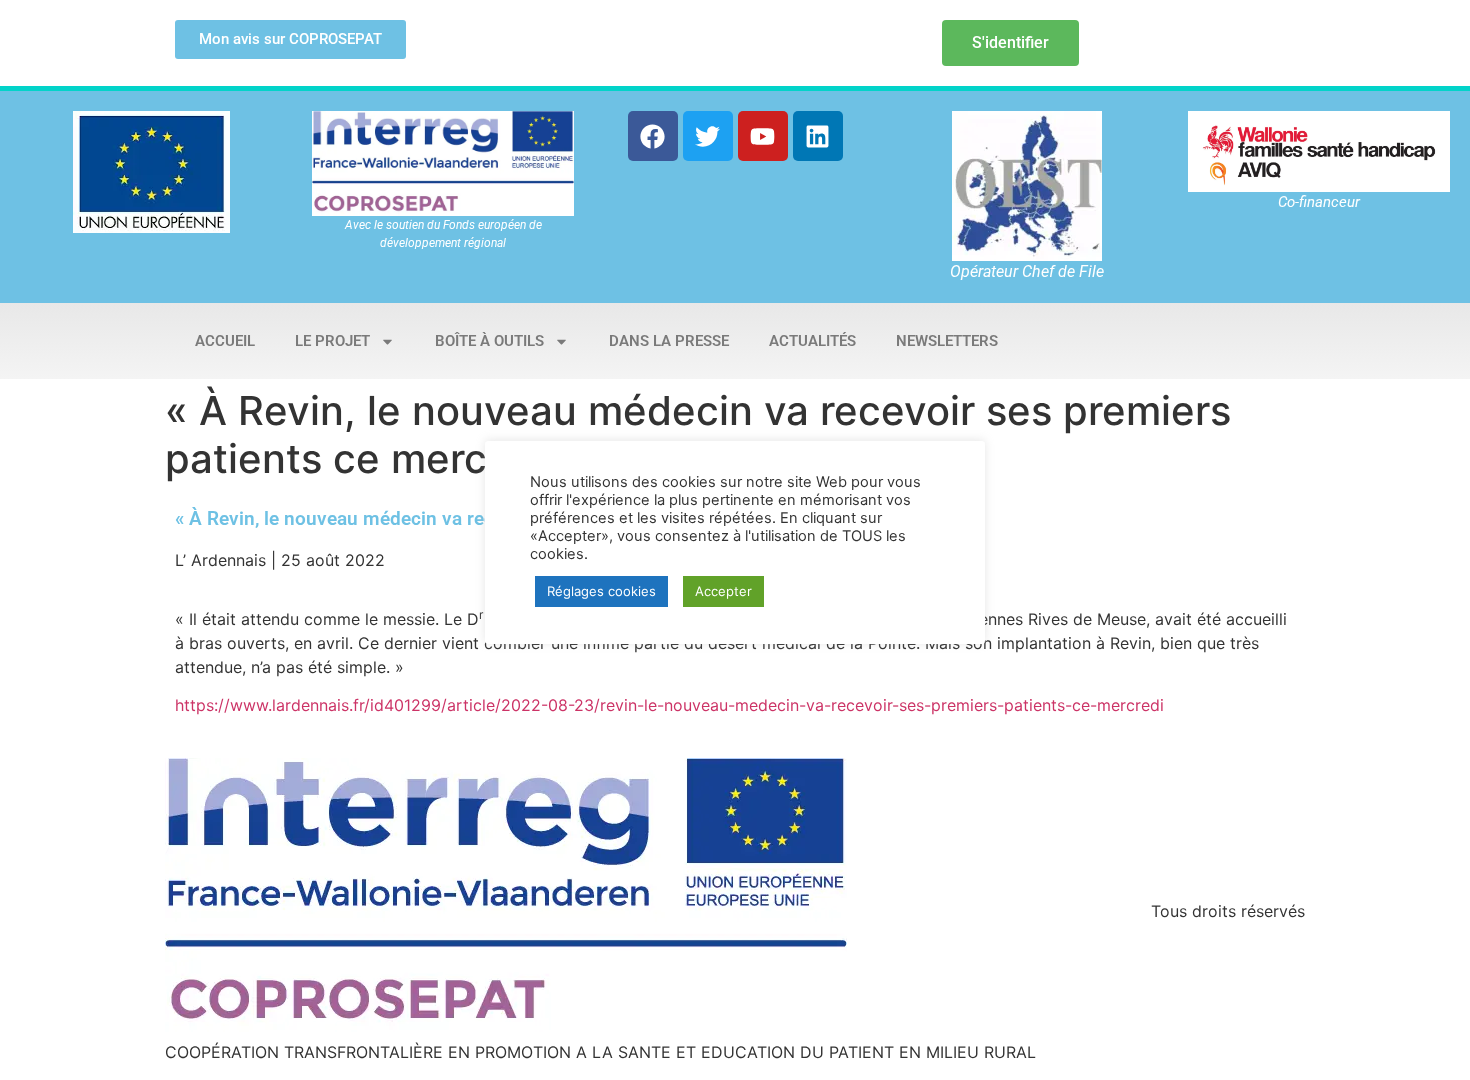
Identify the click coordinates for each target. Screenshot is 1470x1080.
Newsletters (947, 341)
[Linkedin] (818, 136)
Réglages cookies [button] (601, 591)
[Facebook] (653, 136)
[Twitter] (708, 136)
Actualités (812, 341)
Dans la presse (669, 341)
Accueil (225, 341)
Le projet (332, 341)
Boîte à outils (489, 341)
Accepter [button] (723, 591)
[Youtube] (763, 136)
